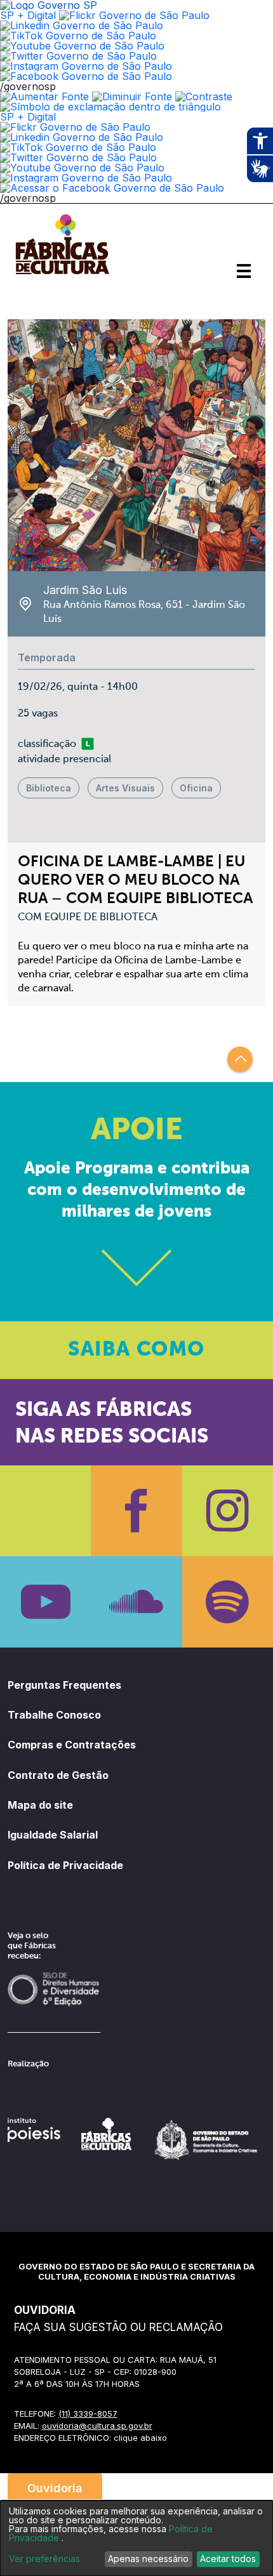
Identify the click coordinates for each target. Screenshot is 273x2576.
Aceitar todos (228, 2559)
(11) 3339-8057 (88, 2414)
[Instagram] (228, 1511)
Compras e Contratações (72, 1745)
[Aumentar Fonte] (44, 96)
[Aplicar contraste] (204, 96)
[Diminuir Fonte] (132, 96)
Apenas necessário (148, 2559)
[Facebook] (136, 1511)
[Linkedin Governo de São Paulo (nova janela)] (82, 25)
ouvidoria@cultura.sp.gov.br (97, 2426)
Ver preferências (44, 2559)
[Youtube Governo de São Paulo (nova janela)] (82, 46)
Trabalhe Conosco (54, 1715)
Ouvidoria (55, 2488)
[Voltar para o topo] (240, 1059)
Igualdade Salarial (53, 1835)
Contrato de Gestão (58, 1775)
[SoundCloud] (136, 1602)
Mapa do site (40, 1805)
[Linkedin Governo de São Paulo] (82, 137)
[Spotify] (228, 1602)
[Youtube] (45, 1602)
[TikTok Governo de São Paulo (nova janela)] (78, 36)
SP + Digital (28, 15)
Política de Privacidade (65, 1865)
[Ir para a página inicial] (62, 274)
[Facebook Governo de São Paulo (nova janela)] (86, 76)
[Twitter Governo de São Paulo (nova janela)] (78, 56)
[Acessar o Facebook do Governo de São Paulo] (112, 188)
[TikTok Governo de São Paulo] (78, 147)
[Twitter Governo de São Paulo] (78, 157)
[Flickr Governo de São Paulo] (75, 127)
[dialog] (136, 2538)
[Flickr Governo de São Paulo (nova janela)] (134, 15)
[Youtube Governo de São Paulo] (82, 168)
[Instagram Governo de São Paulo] (86, 66)
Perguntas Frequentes (64, 1685)
